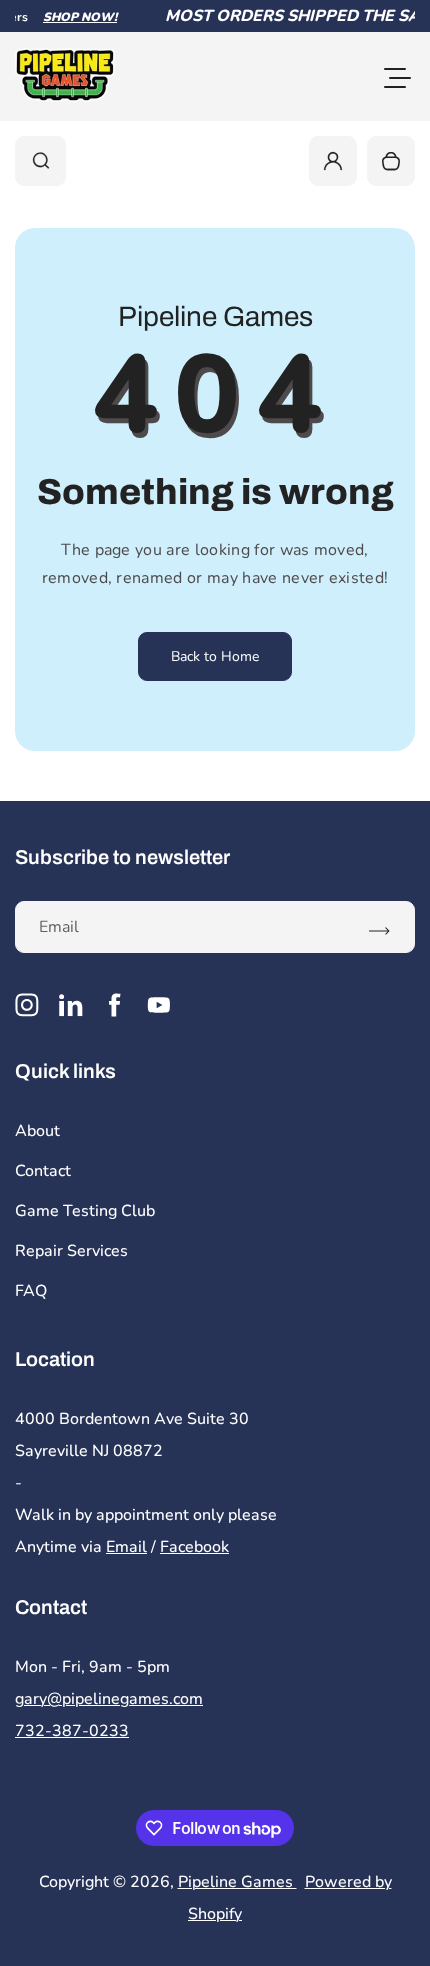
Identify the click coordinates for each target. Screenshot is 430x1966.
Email (126, 1547)
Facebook (194, 1547)
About (37, 1131)
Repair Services (71, 1251)
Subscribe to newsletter (122, 857)
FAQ (31, 1291)
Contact (43, 1171)
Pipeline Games (237, 1882)
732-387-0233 (72, 1731)
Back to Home (215, 656)
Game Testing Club (85, 1211)
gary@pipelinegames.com (109, 1699)
